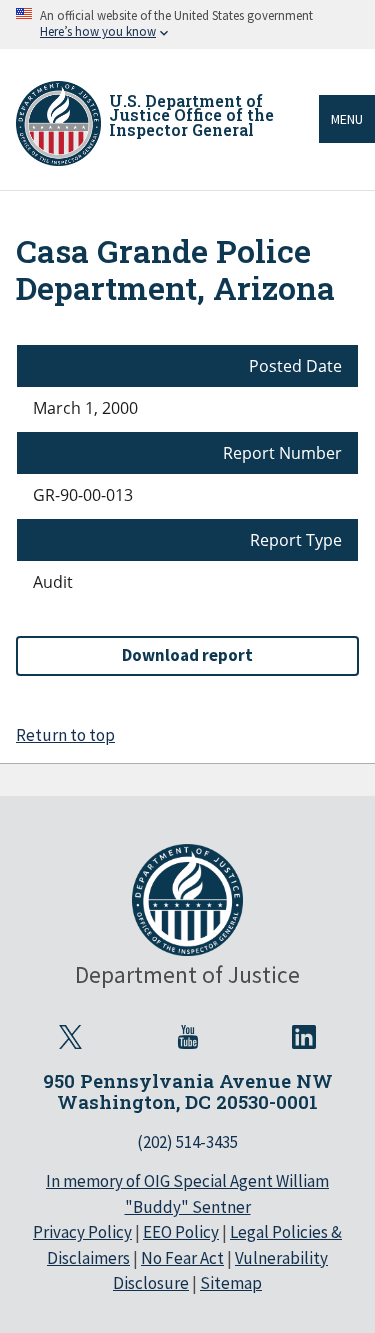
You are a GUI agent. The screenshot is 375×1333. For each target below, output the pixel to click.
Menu (347, 119)
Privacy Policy (82, 1232)
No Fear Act (182, 1258)
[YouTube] (188, 1037)
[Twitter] (71, 1037)
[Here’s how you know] (187, 24)
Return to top (65, 735)
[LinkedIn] (305, 1037)
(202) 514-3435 (187, 1142)
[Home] (58, 123)
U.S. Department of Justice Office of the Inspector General (191, 115)
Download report (187, 655)
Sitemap (231, 1283)
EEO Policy (181, 1232)
